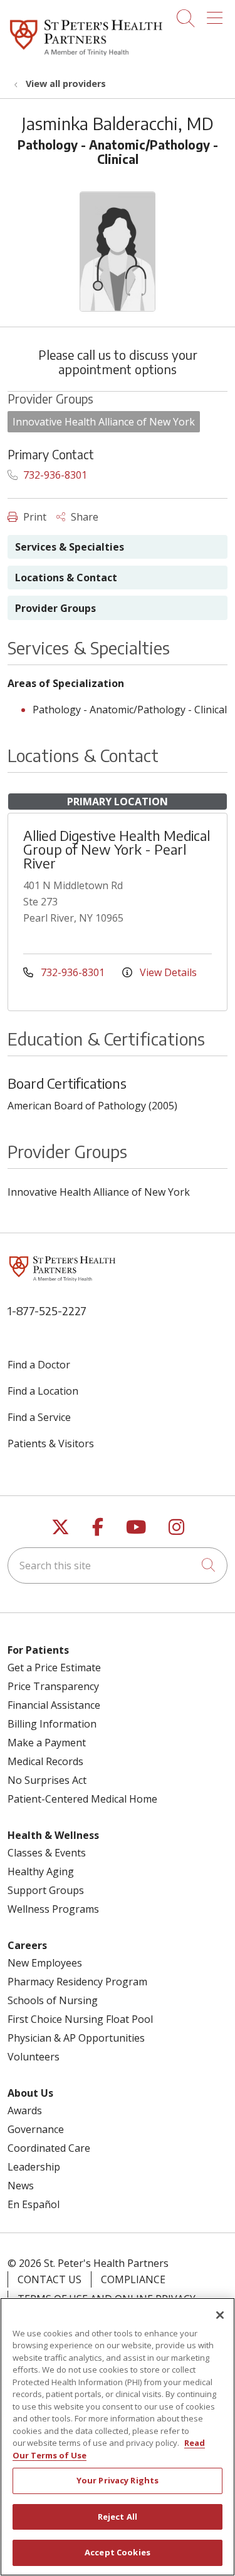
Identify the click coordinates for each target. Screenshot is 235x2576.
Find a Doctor (39, 1365)
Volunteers (34, 2057)
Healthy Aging (41, 1871)
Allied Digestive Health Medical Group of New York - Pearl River (117, 849)
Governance (36, 2129)
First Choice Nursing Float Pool (80, 2019)
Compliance (133, 2279)
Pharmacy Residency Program (77, 1982)
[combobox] (118, 1565)
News (21, 2186)
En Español (34, 2204)
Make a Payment (47, 1743)
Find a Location (43, 1391)
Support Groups (46, 1890)
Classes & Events (47, 1853)
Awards (25, 2110)
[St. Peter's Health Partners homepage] (86, 56)
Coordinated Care (49, 2148)
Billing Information (52, 1724)
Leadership (34, 2167)
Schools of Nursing (53, 2000)
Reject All (118, 2517)
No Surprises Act (47, 1780)
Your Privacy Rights (118, 2480)
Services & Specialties (70, 547)
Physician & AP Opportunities (76, 2038)
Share (83, 517)
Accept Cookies (118, 2552)
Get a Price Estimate (54, 1667)
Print (34, 517)
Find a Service (39, 1417)
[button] (217, 14)
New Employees (45, 1963)
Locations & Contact (66, 578)
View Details (167, 972)
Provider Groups (55, 608)
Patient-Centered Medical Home (82, 1799)
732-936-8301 (54, 475)
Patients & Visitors (51, 1443)
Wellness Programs (53, 1909)
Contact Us (50, 2279)
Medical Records (45, 1761)
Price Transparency (53, 1686)
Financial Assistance (54, 1705)
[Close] (220, 2315)
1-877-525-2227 (47, 1311)
